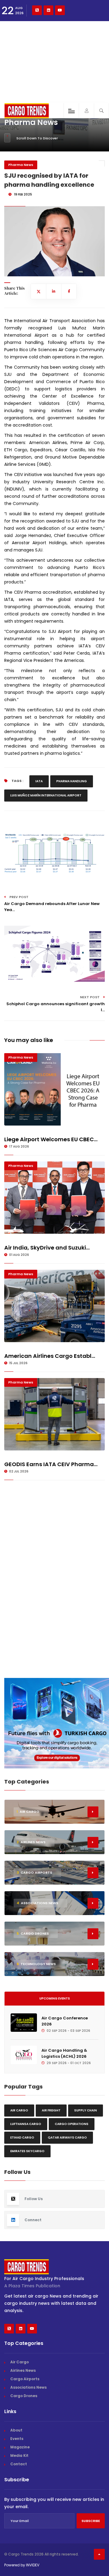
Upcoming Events (55, 1998)
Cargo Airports (25, 2379)
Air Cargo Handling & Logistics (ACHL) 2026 (64, 2053)
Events (17, 2439)
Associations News (28, 2387)
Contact (19, 2464)
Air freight (51, 2110)
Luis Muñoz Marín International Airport (46, 795)
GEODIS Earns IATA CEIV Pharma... (51, 1464)
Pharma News (21, 165)
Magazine (20, 2447)
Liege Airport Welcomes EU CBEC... (51, 1139)
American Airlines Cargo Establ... (50, 1356)
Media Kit (19, 2455)
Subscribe (91, 2521)
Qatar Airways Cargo (67, 2138)
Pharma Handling (72, 781)
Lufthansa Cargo (26, 2124)
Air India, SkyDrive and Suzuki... (47, 1248)
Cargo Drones (24, 2396)
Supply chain (86, 2110)
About (16, 2430)
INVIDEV (33, 2565)
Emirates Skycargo (27, 2151)
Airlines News (23, 2370)
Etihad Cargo (22, 2138)
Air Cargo (19, 2110)
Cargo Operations (72, 2124)
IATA (39, 781)
